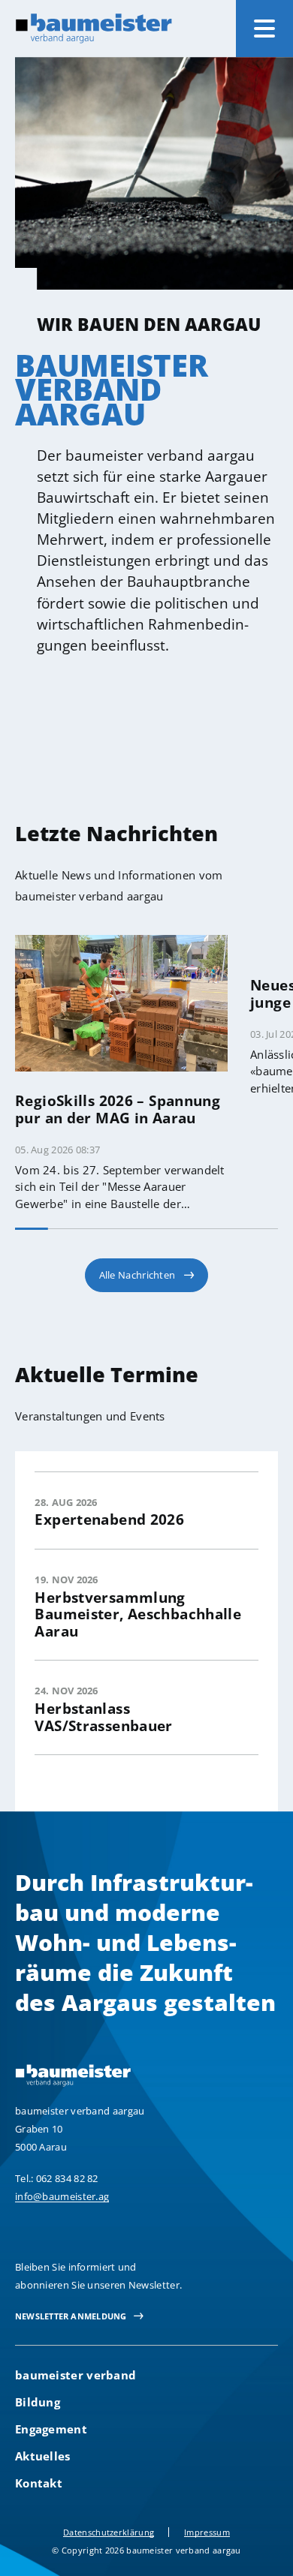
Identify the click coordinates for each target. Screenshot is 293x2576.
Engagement (51, 2429)
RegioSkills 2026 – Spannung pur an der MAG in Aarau (118, 1109)
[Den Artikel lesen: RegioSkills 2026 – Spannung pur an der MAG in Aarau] (121, 1002)
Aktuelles (43, 2456)
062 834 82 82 (67, 2178)
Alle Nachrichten (137, 1275)
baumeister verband (76, 2375)
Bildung (38, 2402)
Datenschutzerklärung (109, 2532)
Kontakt (39, 2483)
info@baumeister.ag (62, 2196)
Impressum (207, 2532)
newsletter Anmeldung (71, 2316)
